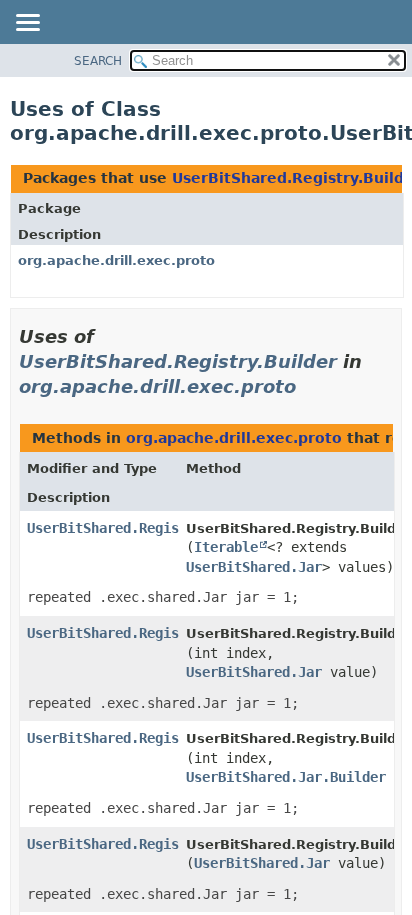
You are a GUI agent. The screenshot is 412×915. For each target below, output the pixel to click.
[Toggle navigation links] (27, 24)
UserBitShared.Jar (254, 567)
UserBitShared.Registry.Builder (178, 361)
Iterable (226, 547)
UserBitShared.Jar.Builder (286, 777)
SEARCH (98, 61)
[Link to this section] (310, 386)
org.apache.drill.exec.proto (116, 260)
